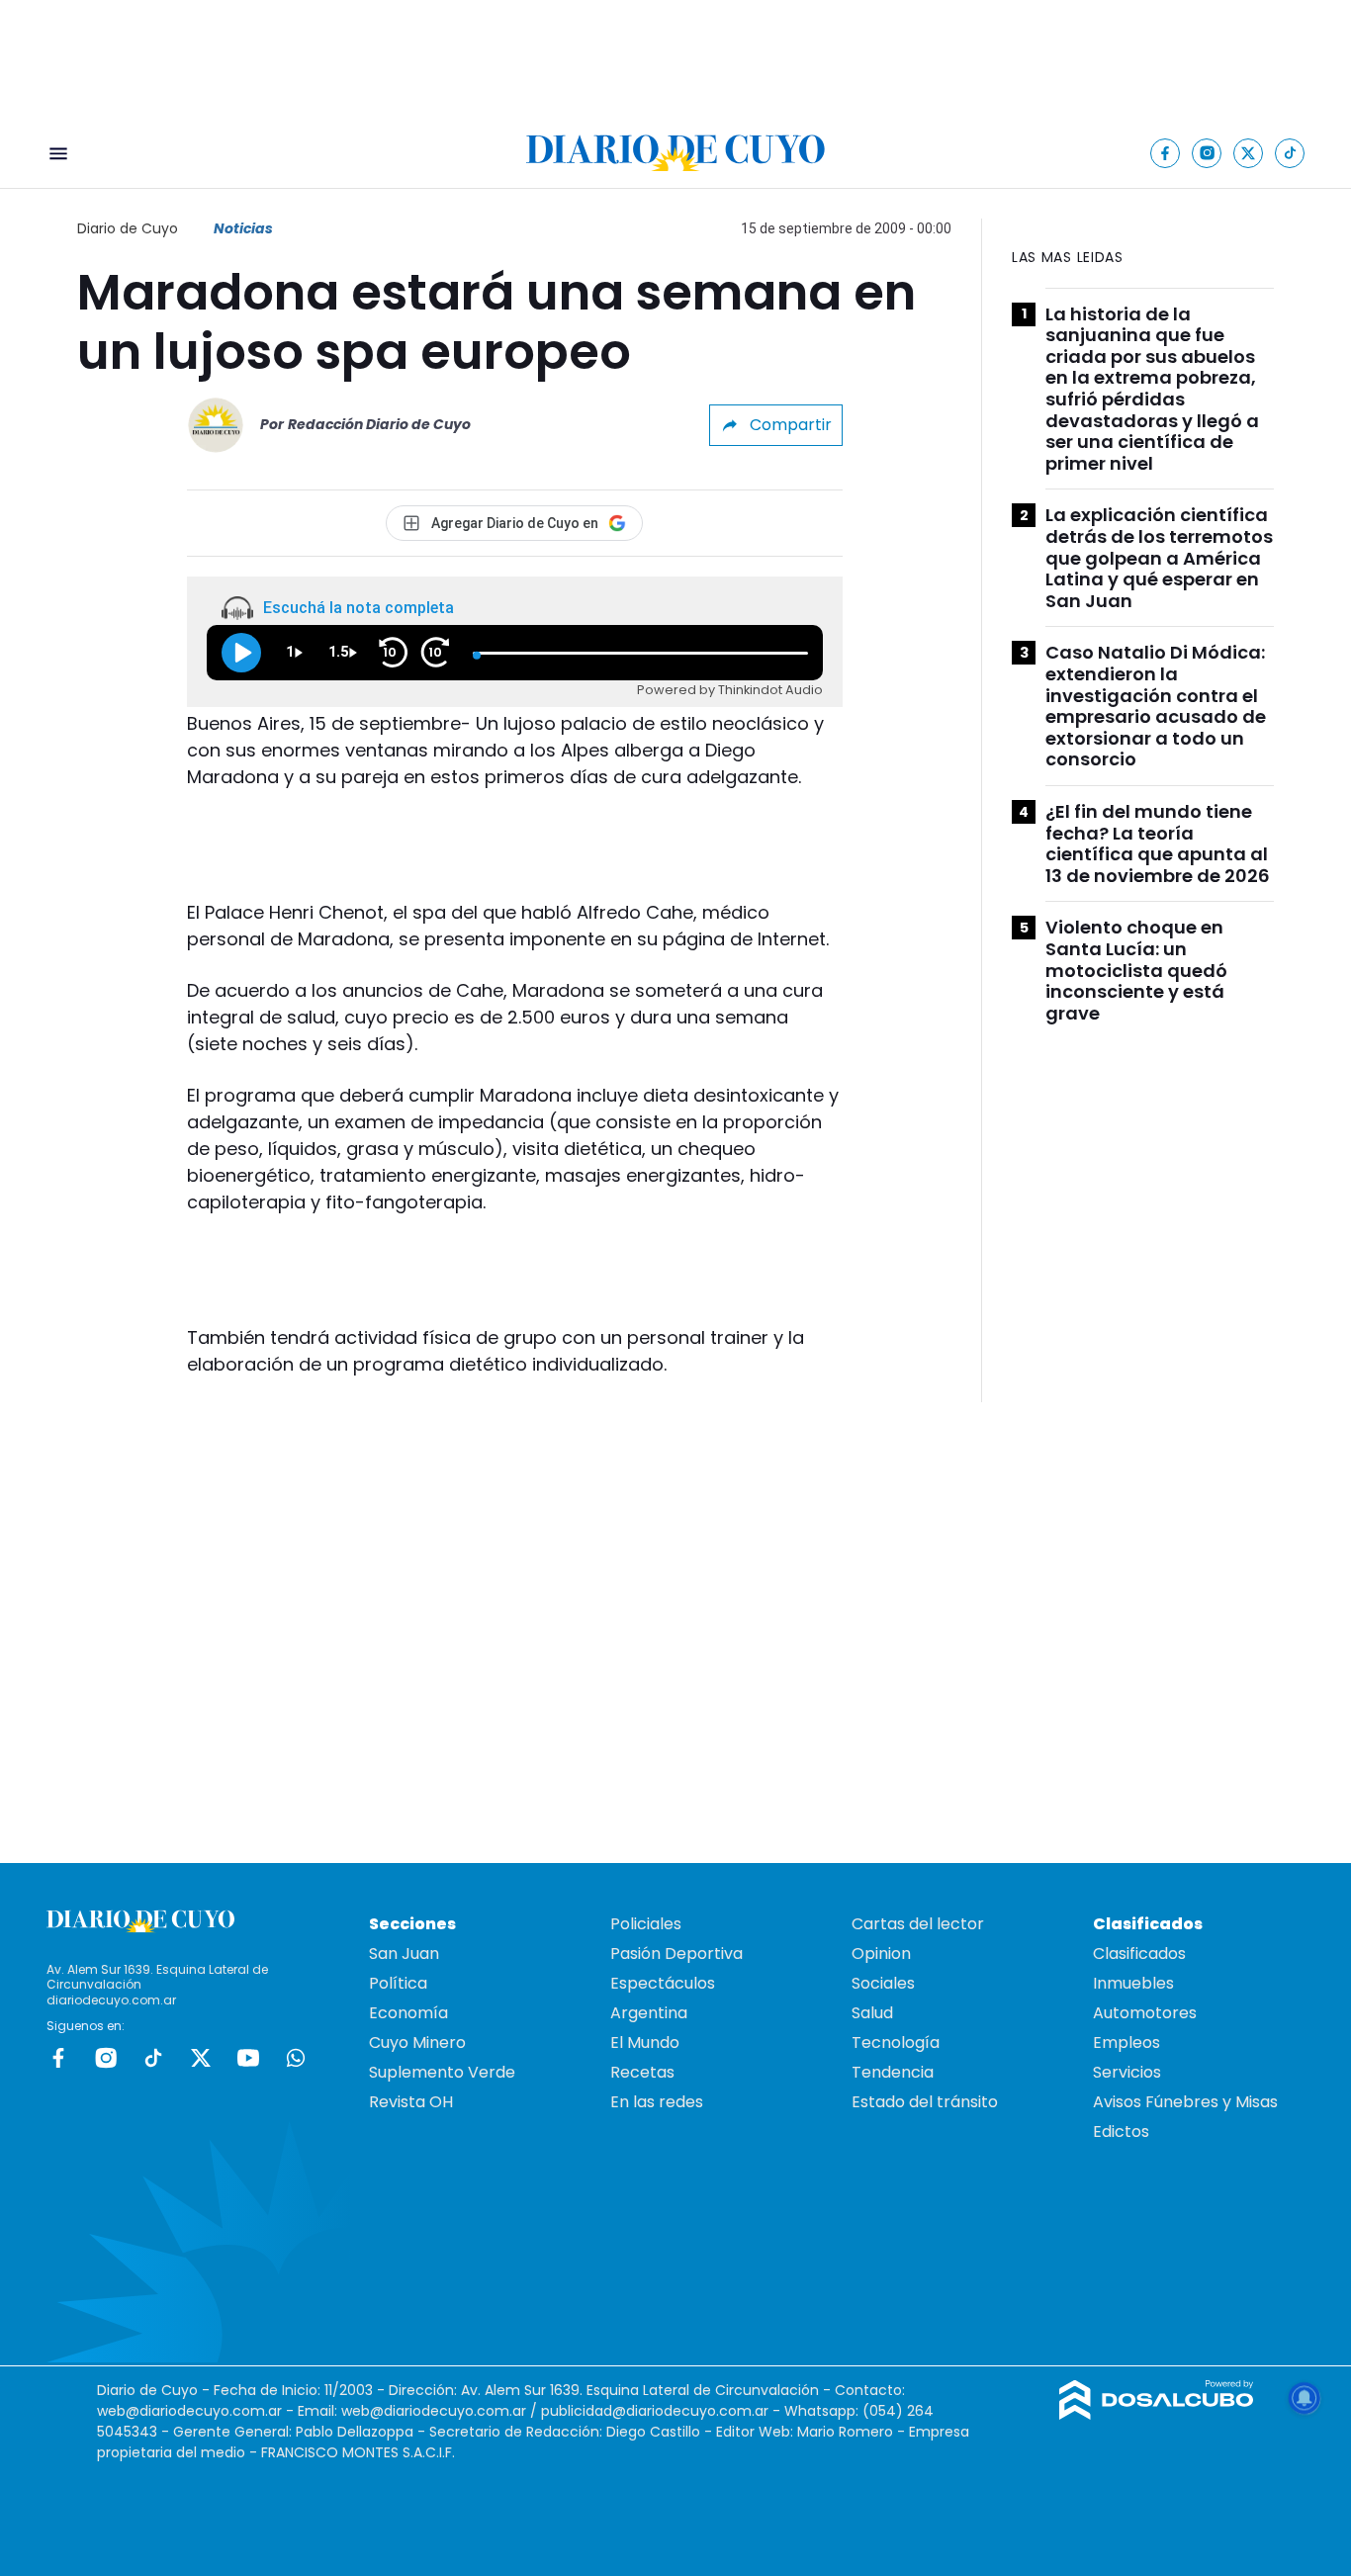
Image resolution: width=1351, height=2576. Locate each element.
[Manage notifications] (1305, 2398)
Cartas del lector (918, 1924)
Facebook (58, 2058)
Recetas (642, 2072)
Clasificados (1139, 1954)
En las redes (657, 2102)
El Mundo (645, 2043)
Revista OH (411, 2102)
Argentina (649, 2013)
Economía (408, 2013)
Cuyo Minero (417, 2043)
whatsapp (296, 2058)
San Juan (404, 1954)
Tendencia (893, 2072)
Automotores (1145, 2013)
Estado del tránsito (925, 2102)
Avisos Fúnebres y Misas (1185, 2102)
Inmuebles (1133, 1983)
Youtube (248, 2058)
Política (398, 1983)
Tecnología (896, 2043)
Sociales (883, 1983)
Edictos (1121, 2132)
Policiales (646, 1924)
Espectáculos (663, 1983)
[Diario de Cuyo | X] (1249, 153)
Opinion (881, 1954)
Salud (872, 2013)
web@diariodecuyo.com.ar (189, 2411)
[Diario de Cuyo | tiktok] (1290, 153)
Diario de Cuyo (128, 228)
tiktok (153, 2058)
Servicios (1127, 2072)
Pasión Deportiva (676, 1954)
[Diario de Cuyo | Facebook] (1166, 153)
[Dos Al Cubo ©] (1157, 2414)
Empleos (1126, 2043)
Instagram (106, 2058)
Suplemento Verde (442, 2072)
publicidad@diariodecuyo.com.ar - (663, 2411)
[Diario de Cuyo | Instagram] (1207, 153)
